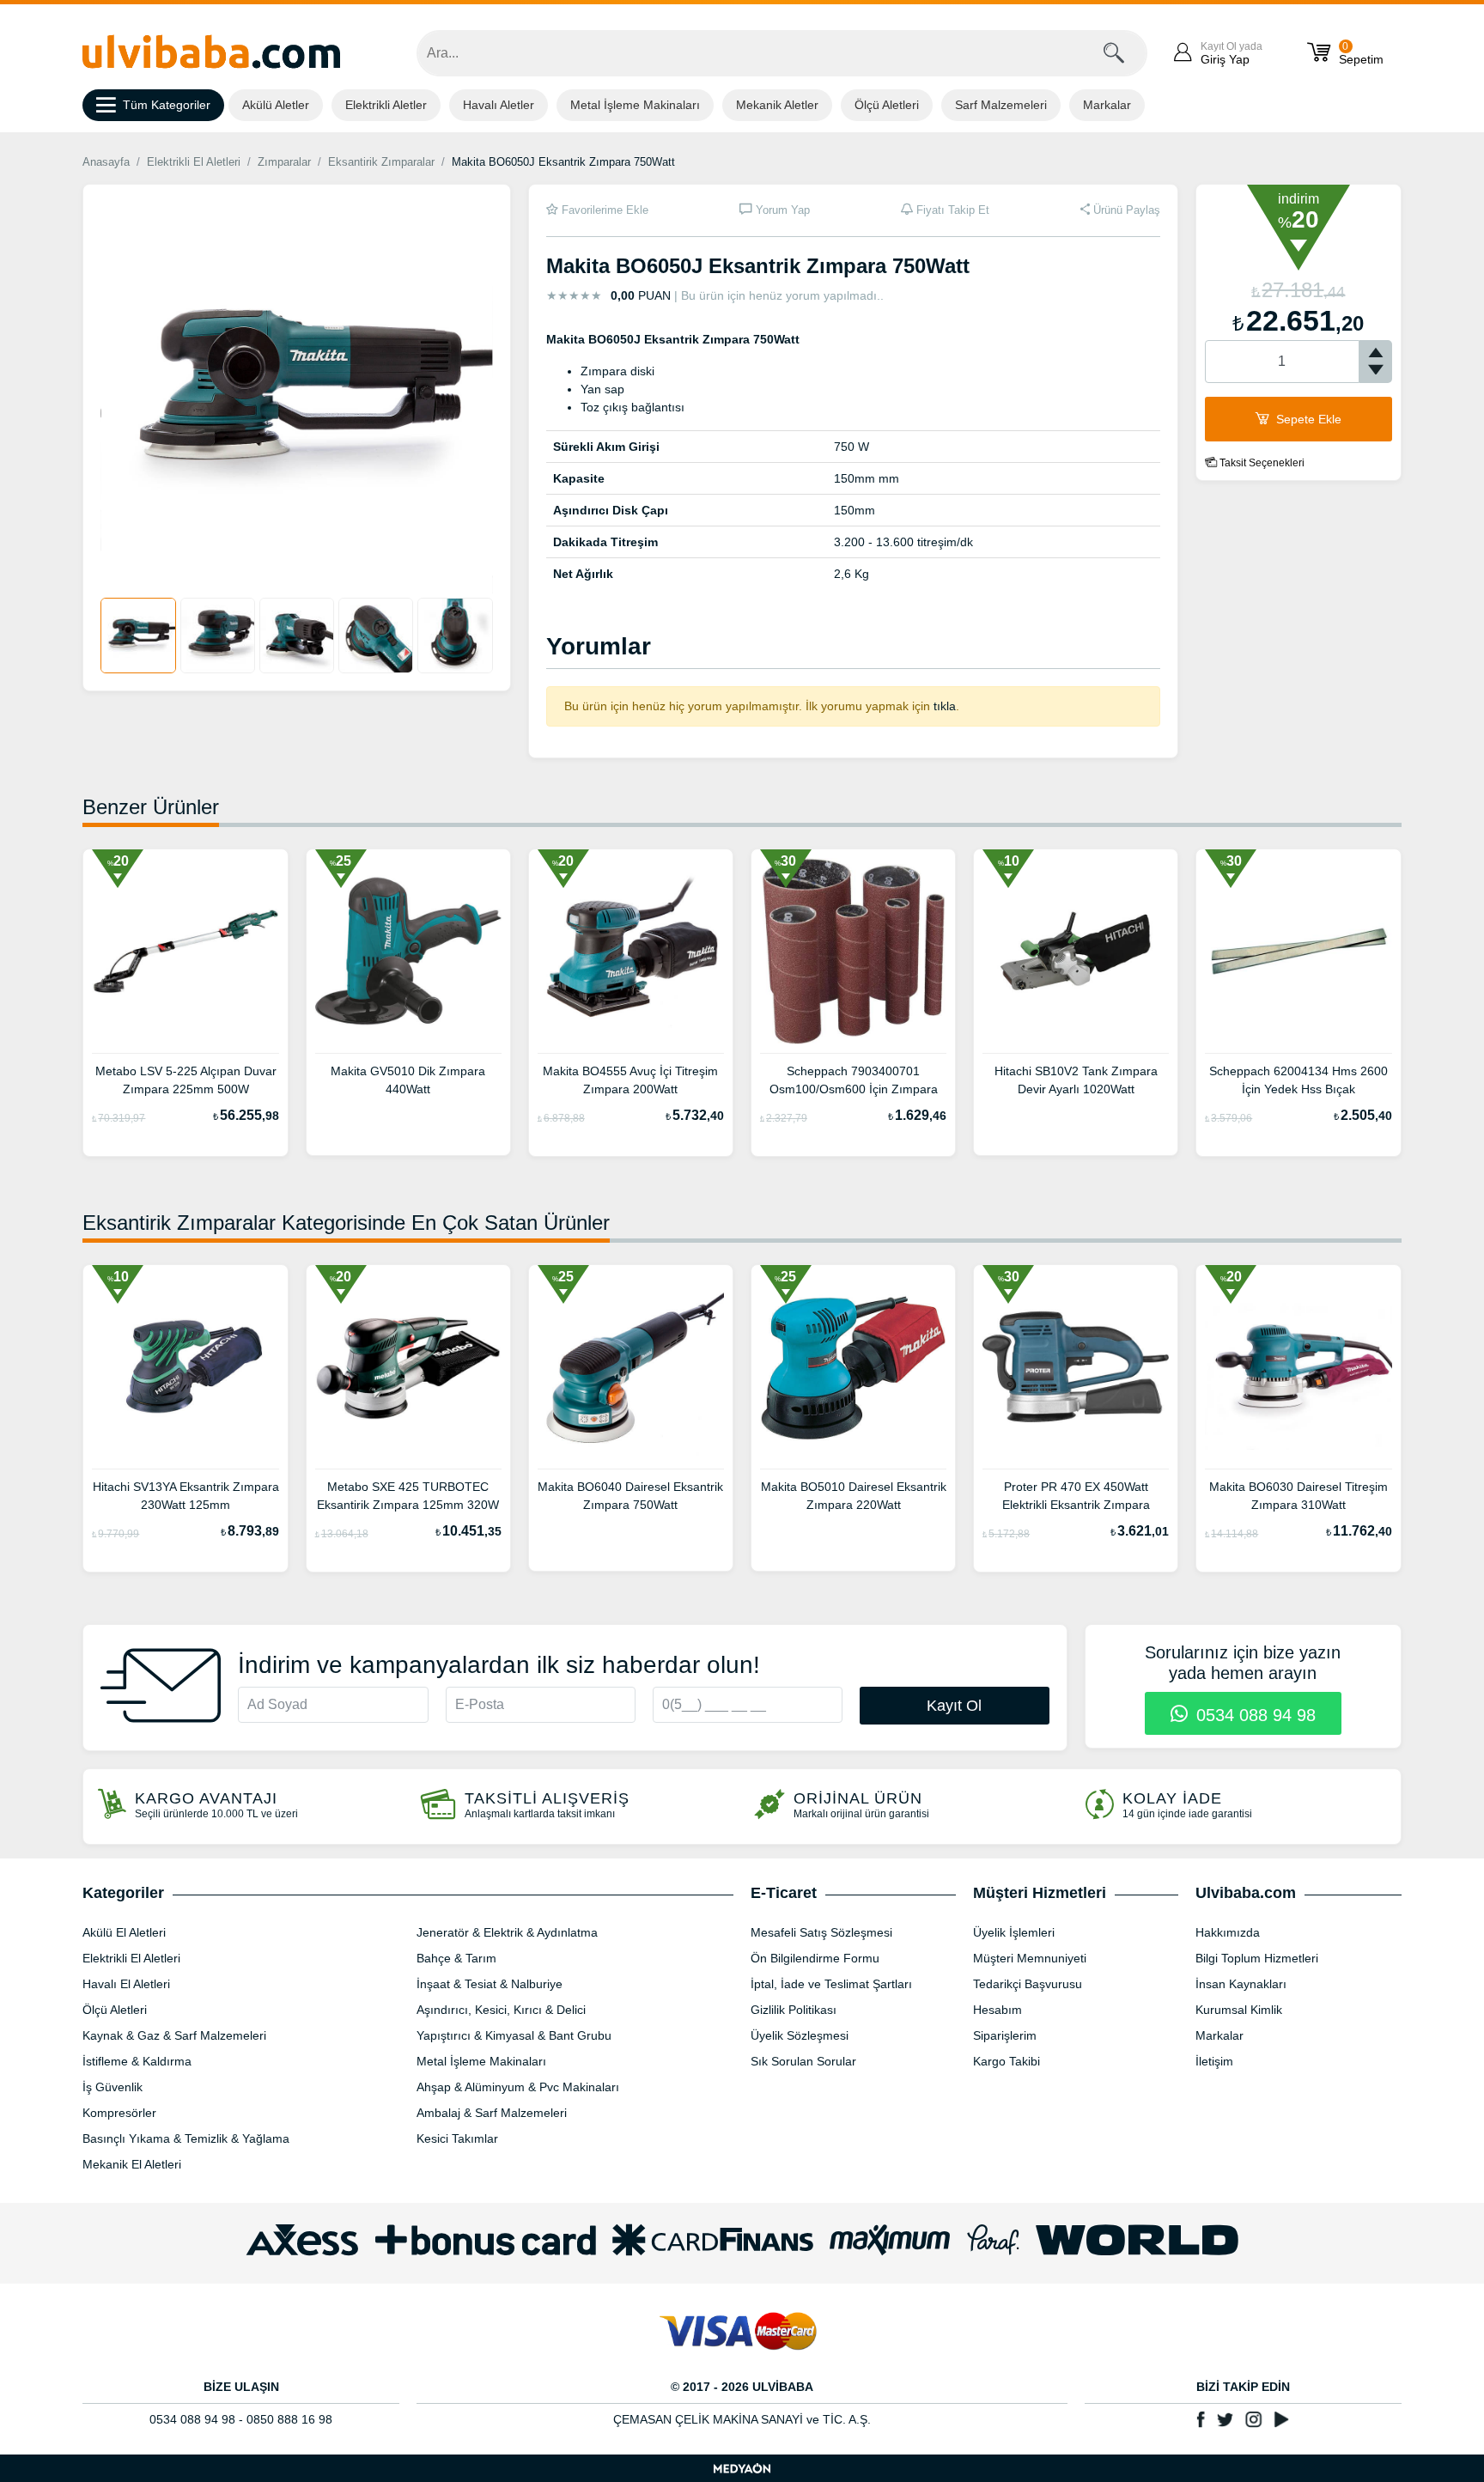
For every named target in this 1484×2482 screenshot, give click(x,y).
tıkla (945, 706)
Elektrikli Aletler (386, 105)
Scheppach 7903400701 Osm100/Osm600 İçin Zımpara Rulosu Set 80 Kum (854, 1082)
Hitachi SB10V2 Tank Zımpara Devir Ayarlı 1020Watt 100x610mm (1076, 1082)
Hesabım (997, 2010)
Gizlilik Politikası (794, 2010)
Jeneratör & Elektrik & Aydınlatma (507, 1932)
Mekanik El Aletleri (132, 2164)
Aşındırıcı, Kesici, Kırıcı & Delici (501, 2010)
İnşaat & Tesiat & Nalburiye (490, 1984)
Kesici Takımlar (457, 2138)
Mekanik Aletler (777, 105)
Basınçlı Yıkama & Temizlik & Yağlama (186, 2138)
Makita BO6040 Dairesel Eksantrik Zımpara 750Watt (630, 1496)
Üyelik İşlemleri (1014, 1932)
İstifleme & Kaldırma (137, 2061)
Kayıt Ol (954, 1706)
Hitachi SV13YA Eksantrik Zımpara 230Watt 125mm (185, 1496)
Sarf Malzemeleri (1001, 105)
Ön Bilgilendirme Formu (815, 1958)
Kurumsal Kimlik (1239, 2010)
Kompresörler (119, 2113)
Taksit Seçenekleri (1261, 463)
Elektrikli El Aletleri (194, 162)
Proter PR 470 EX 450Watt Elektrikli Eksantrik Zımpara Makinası (1076, 1498)
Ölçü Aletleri (887, 105)
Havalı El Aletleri (126, 1984)
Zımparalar (284, 162)
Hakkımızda (1228, 1932)
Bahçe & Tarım (456, 1958)
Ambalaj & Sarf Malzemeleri (492, 2113)
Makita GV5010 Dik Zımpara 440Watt (408, 1080)
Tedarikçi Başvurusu (1028, 1984)
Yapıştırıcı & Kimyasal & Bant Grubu (514, 2035)
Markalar (1107, 105)
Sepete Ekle (1307, 419)
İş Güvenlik (113, 2087)
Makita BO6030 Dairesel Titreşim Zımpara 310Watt (1298, 1496)
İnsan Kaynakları (1241, 1984)
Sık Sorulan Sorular (803, 2061)
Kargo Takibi (1007, 2061)
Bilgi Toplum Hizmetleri (1257, 1958)
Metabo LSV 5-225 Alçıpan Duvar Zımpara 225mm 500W (186, 1080)
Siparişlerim (1005, 2035)
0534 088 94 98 (1253, 1715)
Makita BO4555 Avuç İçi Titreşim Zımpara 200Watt (630, 1080)
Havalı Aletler (499, 105)
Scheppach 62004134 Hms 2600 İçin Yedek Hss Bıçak (1298, 1080)
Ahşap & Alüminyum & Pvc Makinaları (518, 2087)
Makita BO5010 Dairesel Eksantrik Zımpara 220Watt (854, 1496)
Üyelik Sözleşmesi (800, 2035)
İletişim (1214, 2061)
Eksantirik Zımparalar (381, 162)
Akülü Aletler (276, 105)
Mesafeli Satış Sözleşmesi (821, 1932)
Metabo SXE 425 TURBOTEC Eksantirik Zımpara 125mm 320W (408, 1496)
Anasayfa (106, 162)
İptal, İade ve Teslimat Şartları (831, 1984)
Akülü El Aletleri (124, 1932)
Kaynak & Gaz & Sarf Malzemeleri (174, 2035)
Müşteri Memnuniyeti (1030, 1958)
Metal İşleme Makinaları (635, 105)
